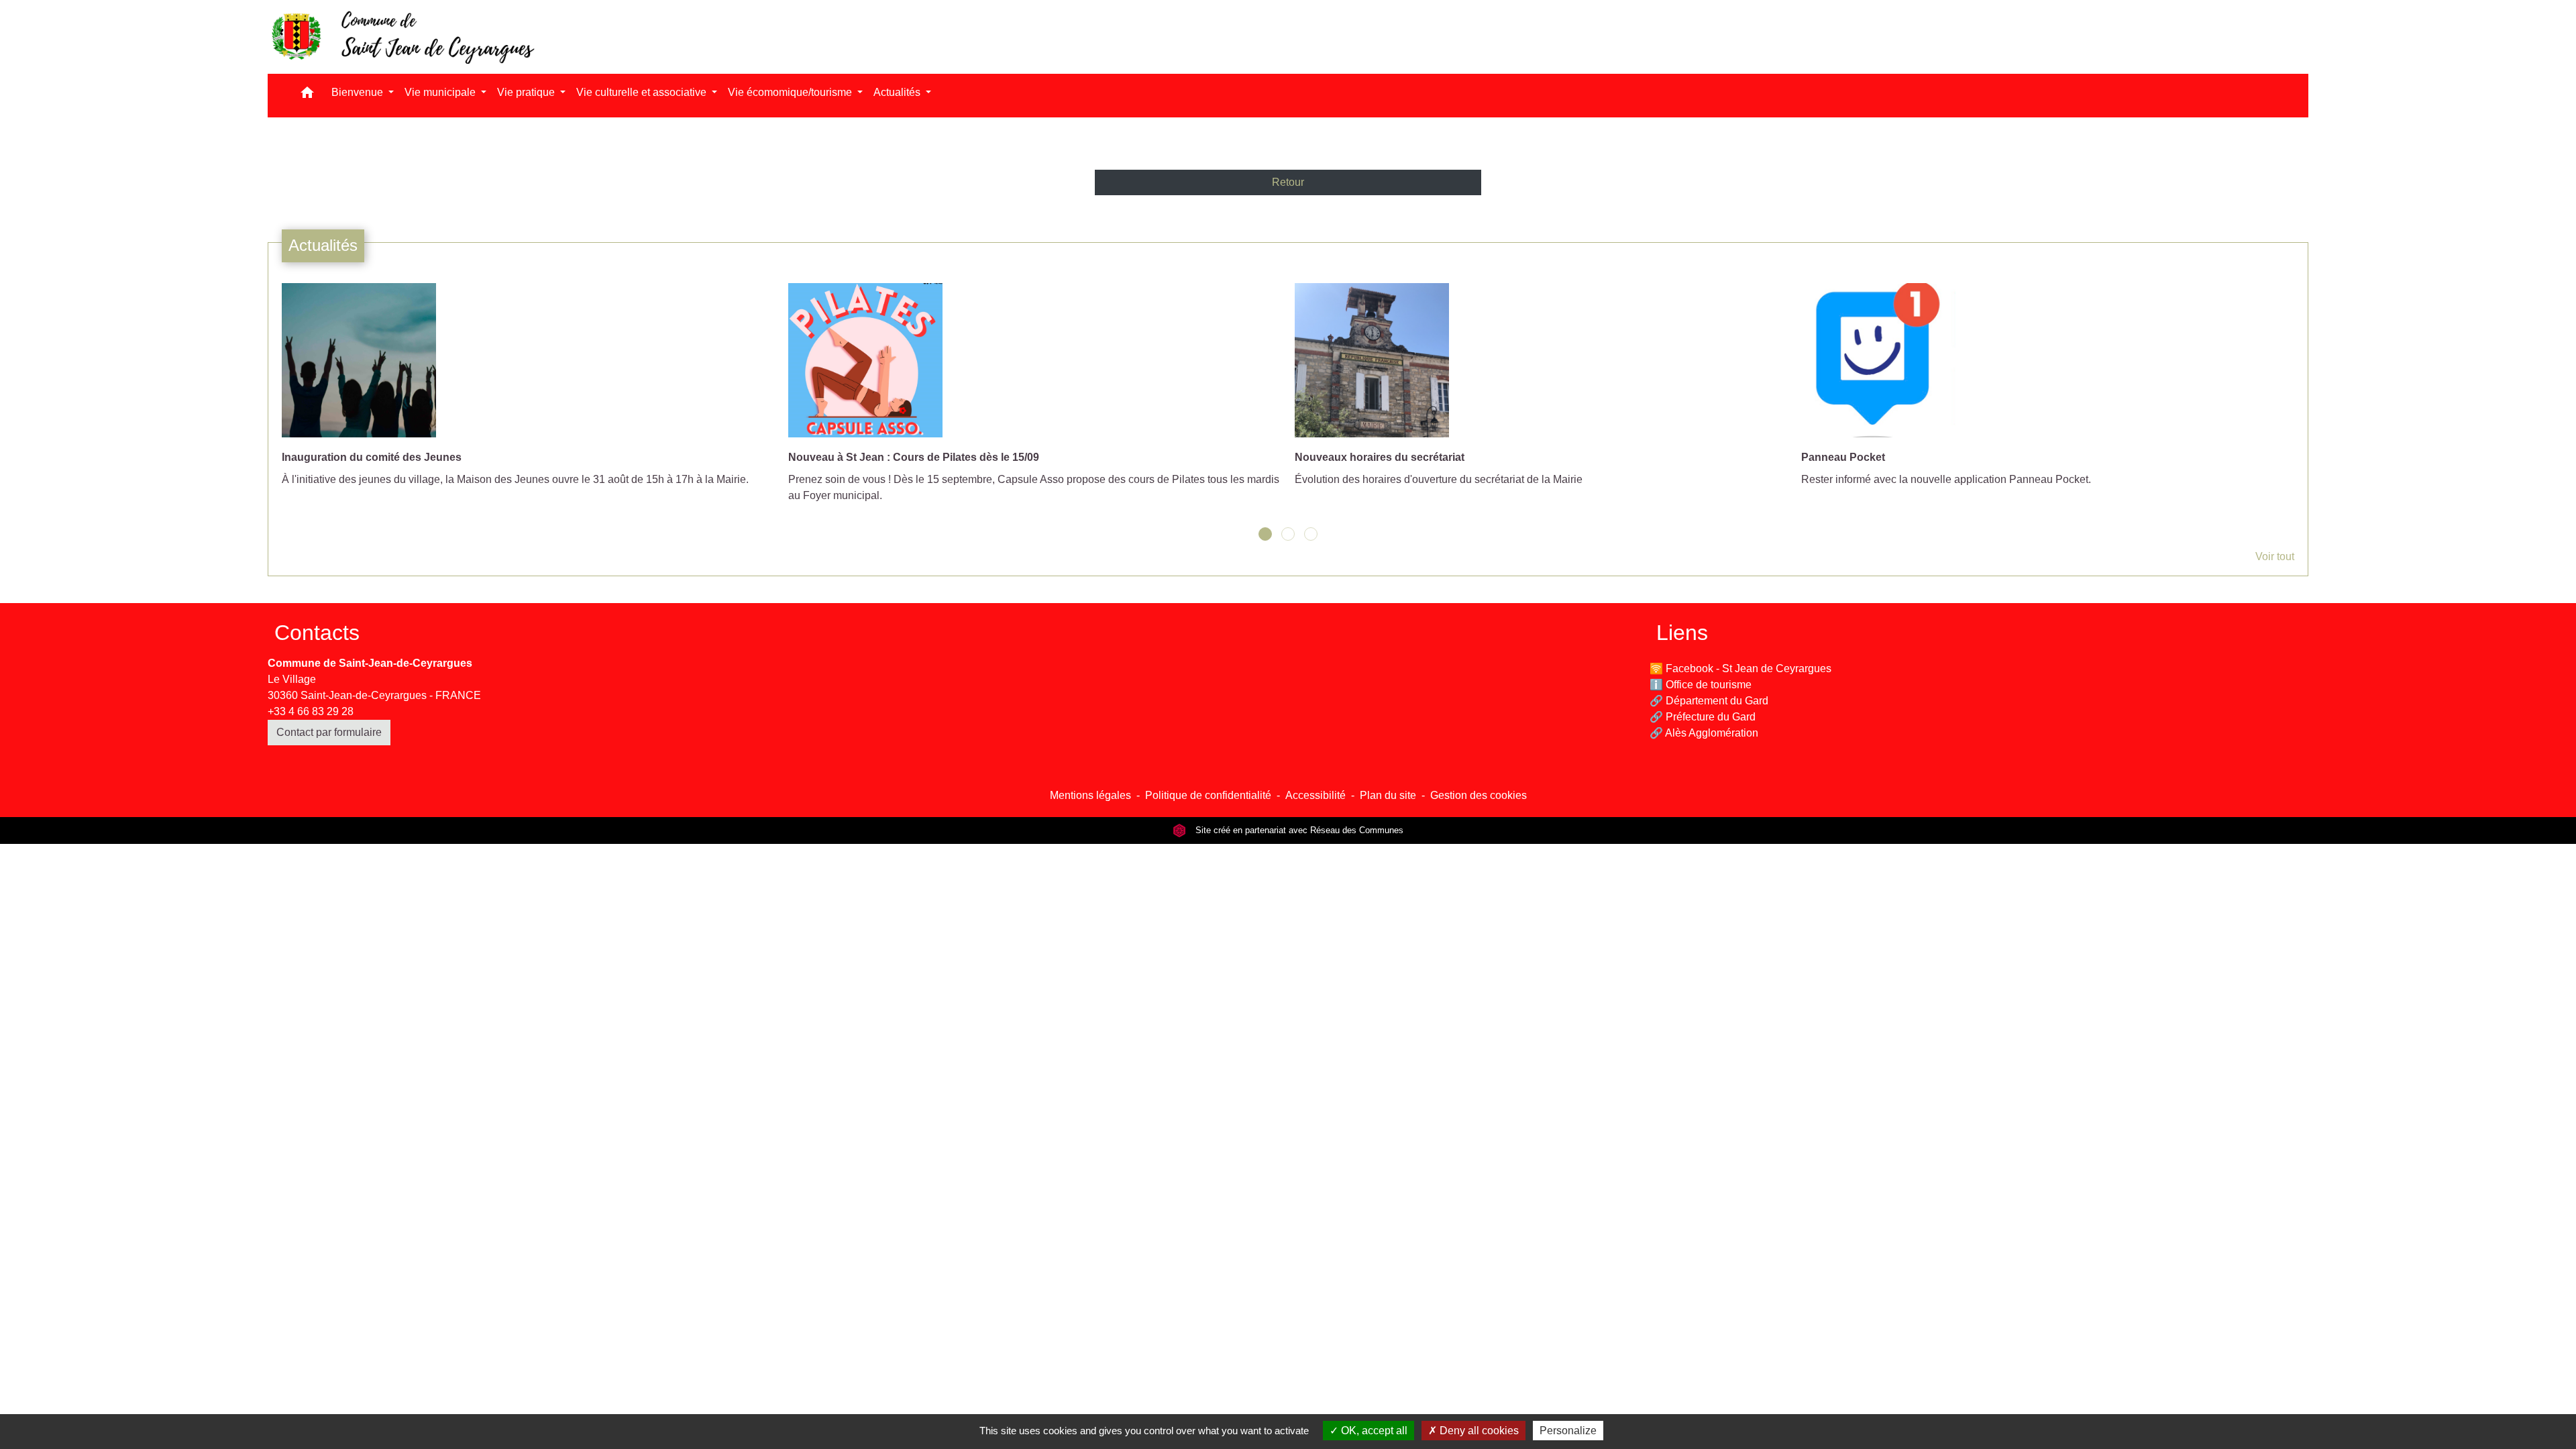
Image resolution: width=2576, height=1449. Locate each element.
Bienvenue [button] (359, 92)
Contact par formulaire (329, 732)
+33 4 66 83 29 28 (311, 711)
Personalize (1568, 1431)
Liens (1682, 633)
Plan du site (1388, 795)
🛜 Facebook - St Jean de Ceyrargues (1740, 668)
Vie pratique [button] (527, 92)
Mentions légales (1090, 795)
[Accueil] (402, 37)
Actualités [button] (898, 92)
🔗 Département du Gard (1709, 701)
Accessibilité (1316, 795)
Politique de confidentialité (1208, 795)
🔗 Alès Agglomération (1704, 733)
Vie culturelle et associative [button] (643, 92)
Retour (1288, 182)
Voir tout (2275, 556)
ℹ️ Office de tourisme (1701, 685)
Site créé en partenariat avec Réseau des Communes (1298, 830)
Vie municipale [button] (441, 92)
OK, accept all (1373, 1431)
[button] (307, 96)
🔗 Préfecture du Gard (1703, 717)
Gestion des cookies (1479, 795)
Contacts (317, 633)
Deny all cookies (1478, 1431)
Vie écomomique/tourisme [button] (791, 92)
